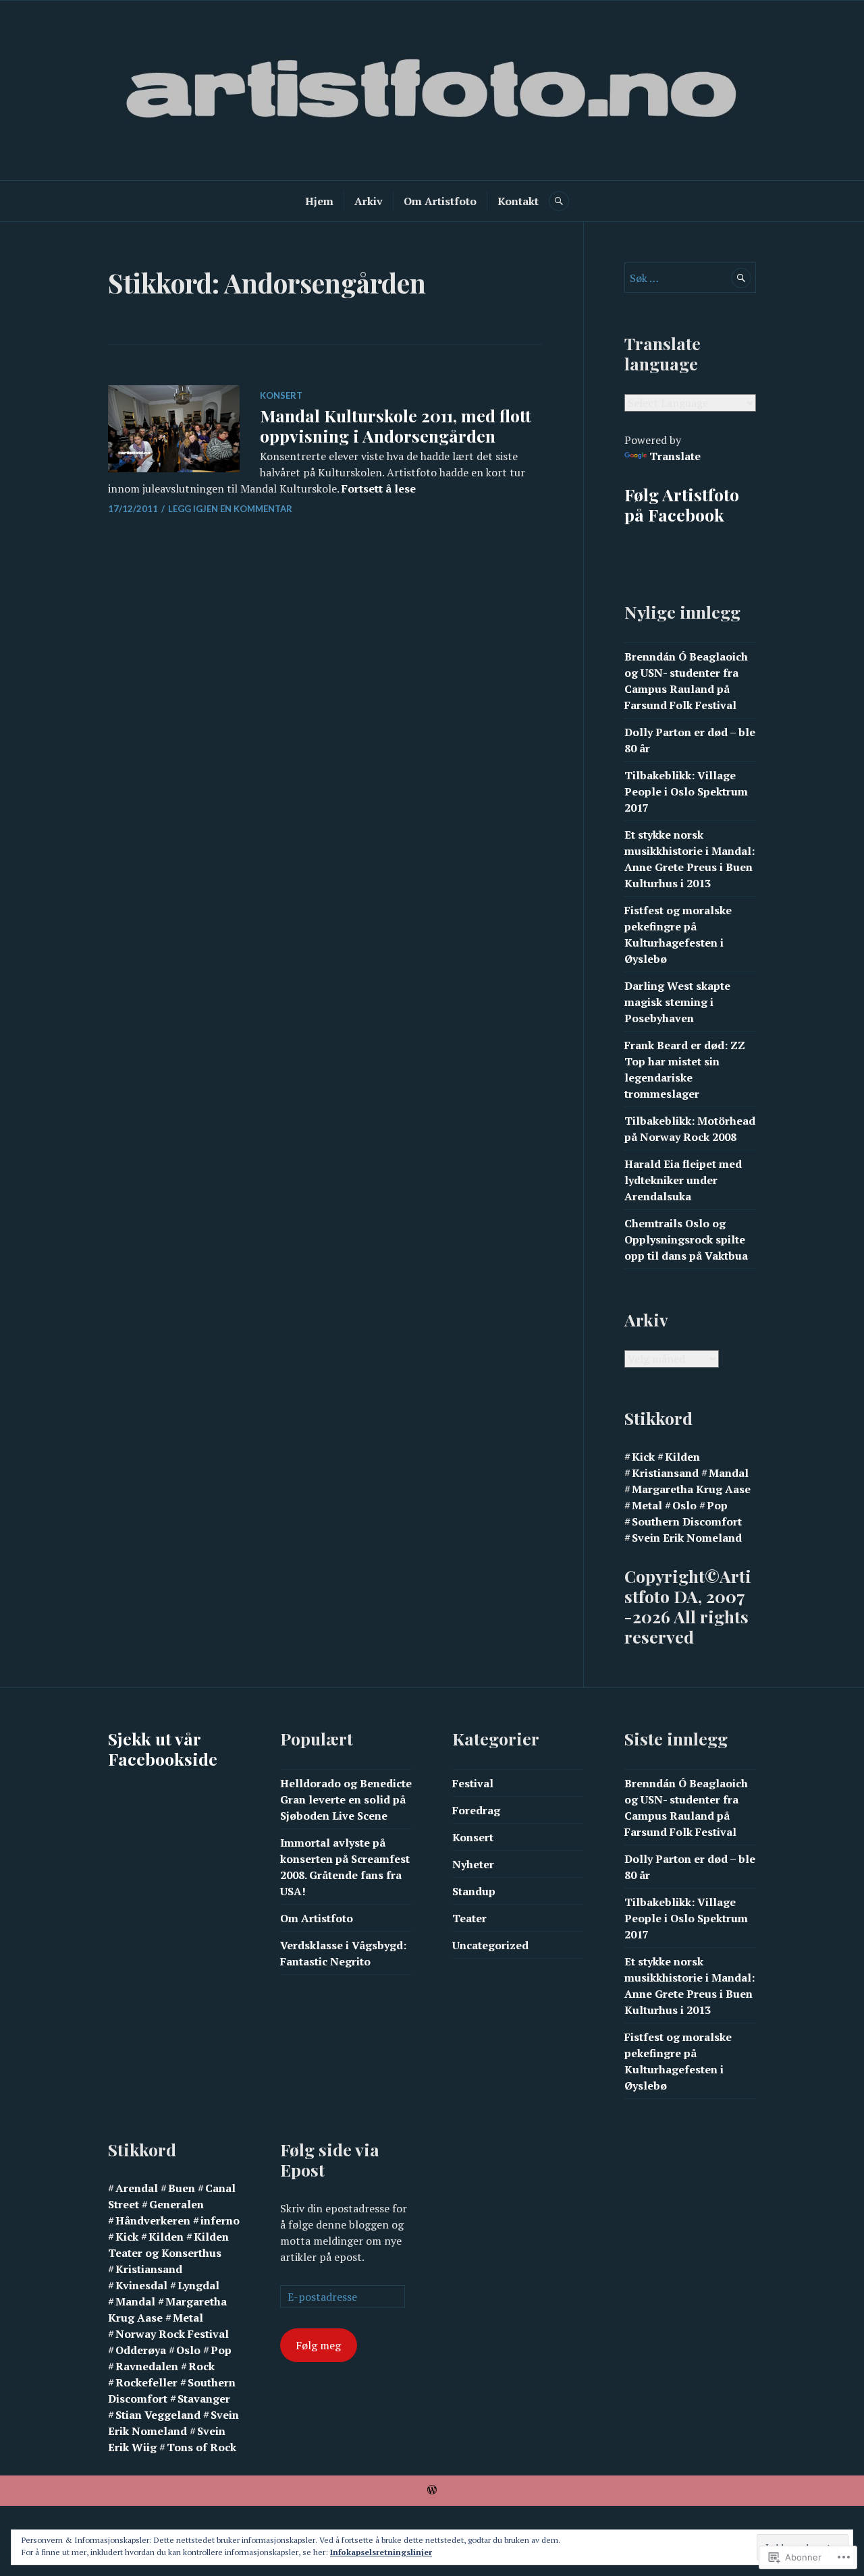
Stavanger (204, 2399)
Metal (647, 1505)
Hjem (319, 201)
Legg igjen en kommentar (230, 509)
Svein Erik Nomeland (687, 1538)
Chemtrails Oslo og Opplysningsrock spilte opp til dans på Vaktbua (686, 1239)
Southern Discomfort (687, 1521)
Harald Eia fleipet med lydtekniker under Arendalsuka (683, 1180)
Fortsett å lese (379, 488)
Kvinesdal (141, 2285)
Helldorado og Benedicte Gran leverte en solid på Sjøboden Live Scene (346, 1799)
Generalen (177, 2204)
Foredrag (476, 1810)
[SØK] (559, 201)
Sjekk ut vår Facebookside (163, 1748)
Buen (182, 2188)
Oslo (684, 1505)
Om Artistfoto (440, 201)
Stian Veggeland (158, 2415)
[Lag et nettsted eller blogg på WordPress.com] (432, 2490)
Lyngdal (198, 2285)
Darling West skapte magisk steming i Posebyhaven (677, 1002)
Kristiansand (665, 1473)
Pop (717, 1505)
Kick (643, 1457)
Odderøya (141, 2350)
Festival (473, 1783)
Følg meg (318, 2345)
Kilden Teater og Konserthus (168, 2245)
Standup (474, 1891)
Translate (675, 456)
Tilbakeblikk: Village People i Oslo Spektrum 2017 (686, 791)
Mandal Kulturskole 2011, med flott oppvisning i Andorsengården (396, 425)
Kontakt (518, 201)
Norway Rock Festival (172, 2334)
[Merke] (690, 278)
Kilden (682, 1457)
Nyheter (473, 1864)
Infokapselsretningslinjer (381, 2552)
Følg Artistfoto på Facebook (682, 504)
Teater (469, 1918)
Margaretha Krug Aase (691, 1489)
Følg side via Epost (330, 2159)
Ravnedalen (147, 2366)
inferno (220, 2220)
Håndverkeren (153, 2220)
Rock (201, 2366)
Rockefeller (146, 2382)
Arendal (137, 2188)
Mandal (729, 1473)
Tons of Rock (201, 2447)
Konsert (281, 395)
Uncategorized (490, 1945)
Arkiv (369, 201)
